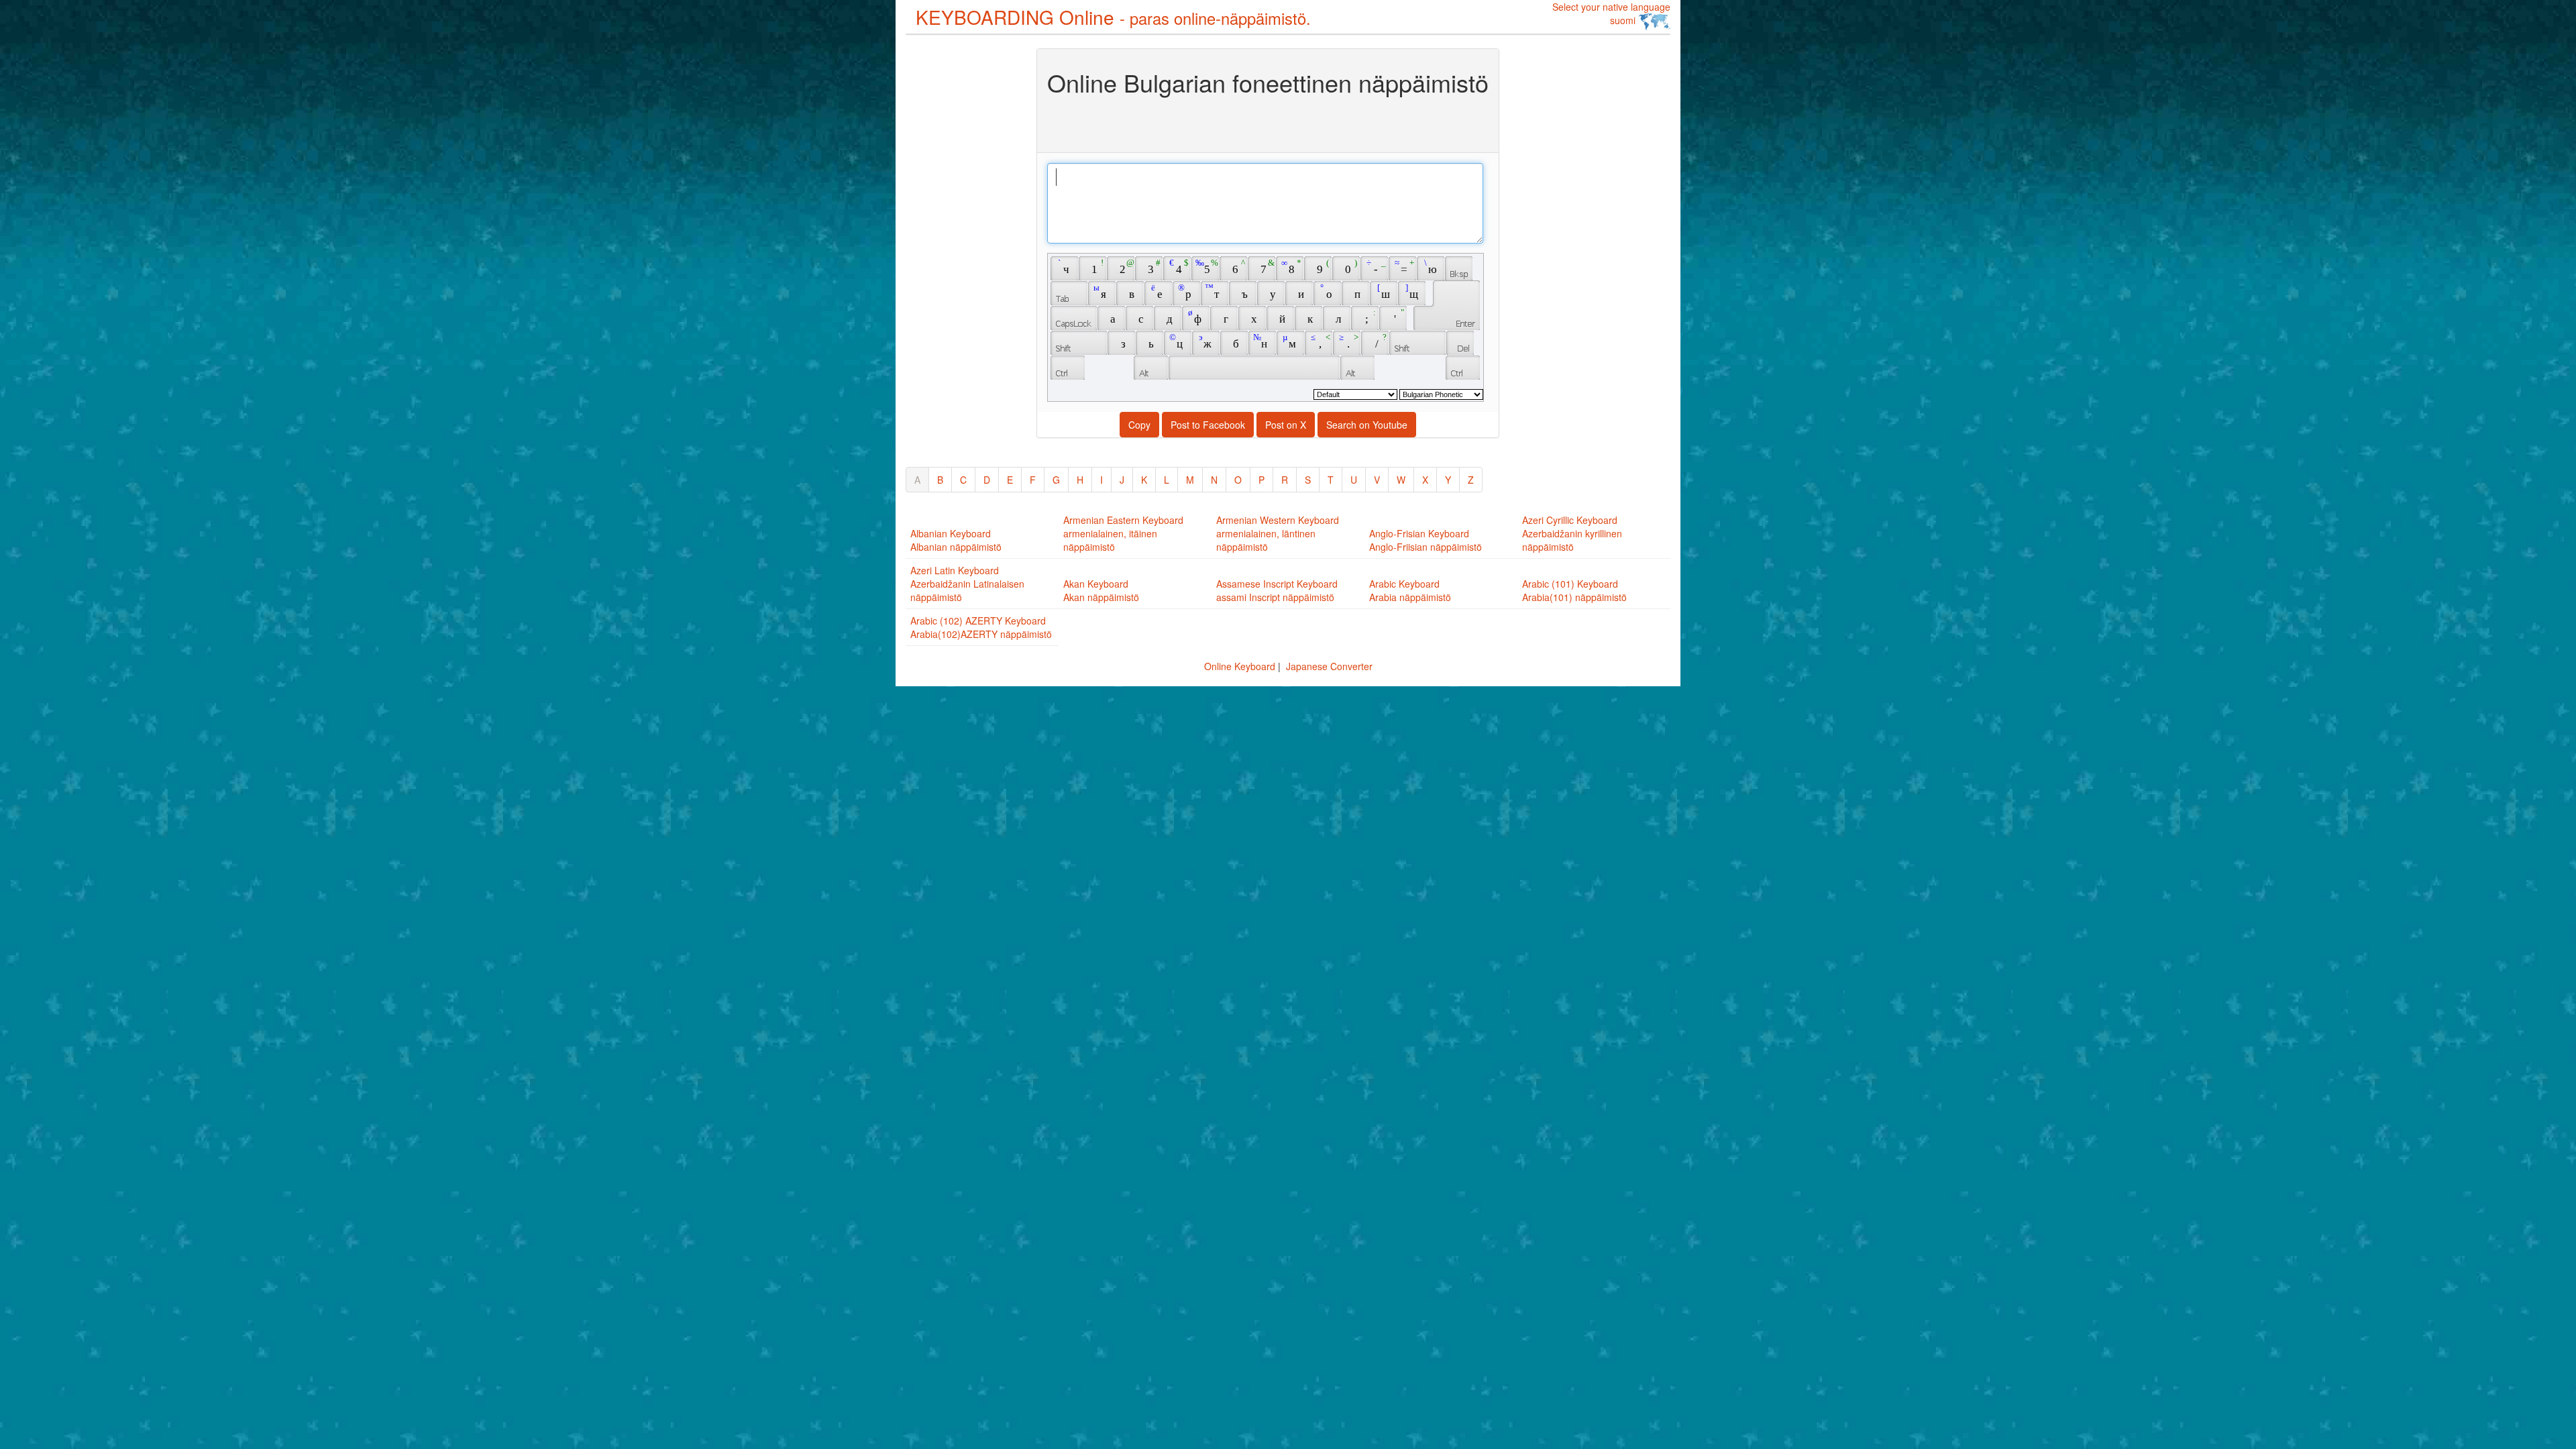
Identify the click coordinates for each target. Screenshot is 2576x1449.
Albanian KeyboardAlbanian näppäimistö (956, 540)
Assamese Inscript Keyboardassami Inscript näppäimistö (1277, 590)
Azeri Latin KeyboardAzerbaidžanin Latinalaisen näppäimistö (967, 584)
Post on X (1286, 425)
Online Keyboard (1240, 666)
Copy (1139, 425)
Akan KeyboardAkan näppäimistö (1101, 590)
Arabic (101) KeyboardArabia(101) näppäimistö (1574, 590)
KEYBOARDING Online (1113, 17)
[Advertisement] (959, 250)
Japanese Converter (1329, 666)
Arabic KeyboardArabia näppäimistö (1410, 590)
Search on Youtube (1367, 425)
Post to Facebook (1208, 425)
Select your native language (1611, 13)
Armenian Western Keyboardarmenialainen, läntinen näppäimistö (1278, 533)
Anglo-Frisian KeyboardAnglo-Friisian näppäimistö (1426, 540)
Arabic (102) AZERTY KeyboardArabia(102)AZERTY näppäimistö (981, 627)
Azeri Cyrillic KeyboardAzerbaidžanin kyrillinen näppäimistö (1572, 533)
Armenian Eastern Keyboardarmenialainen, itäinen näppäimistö (1123, 533)
